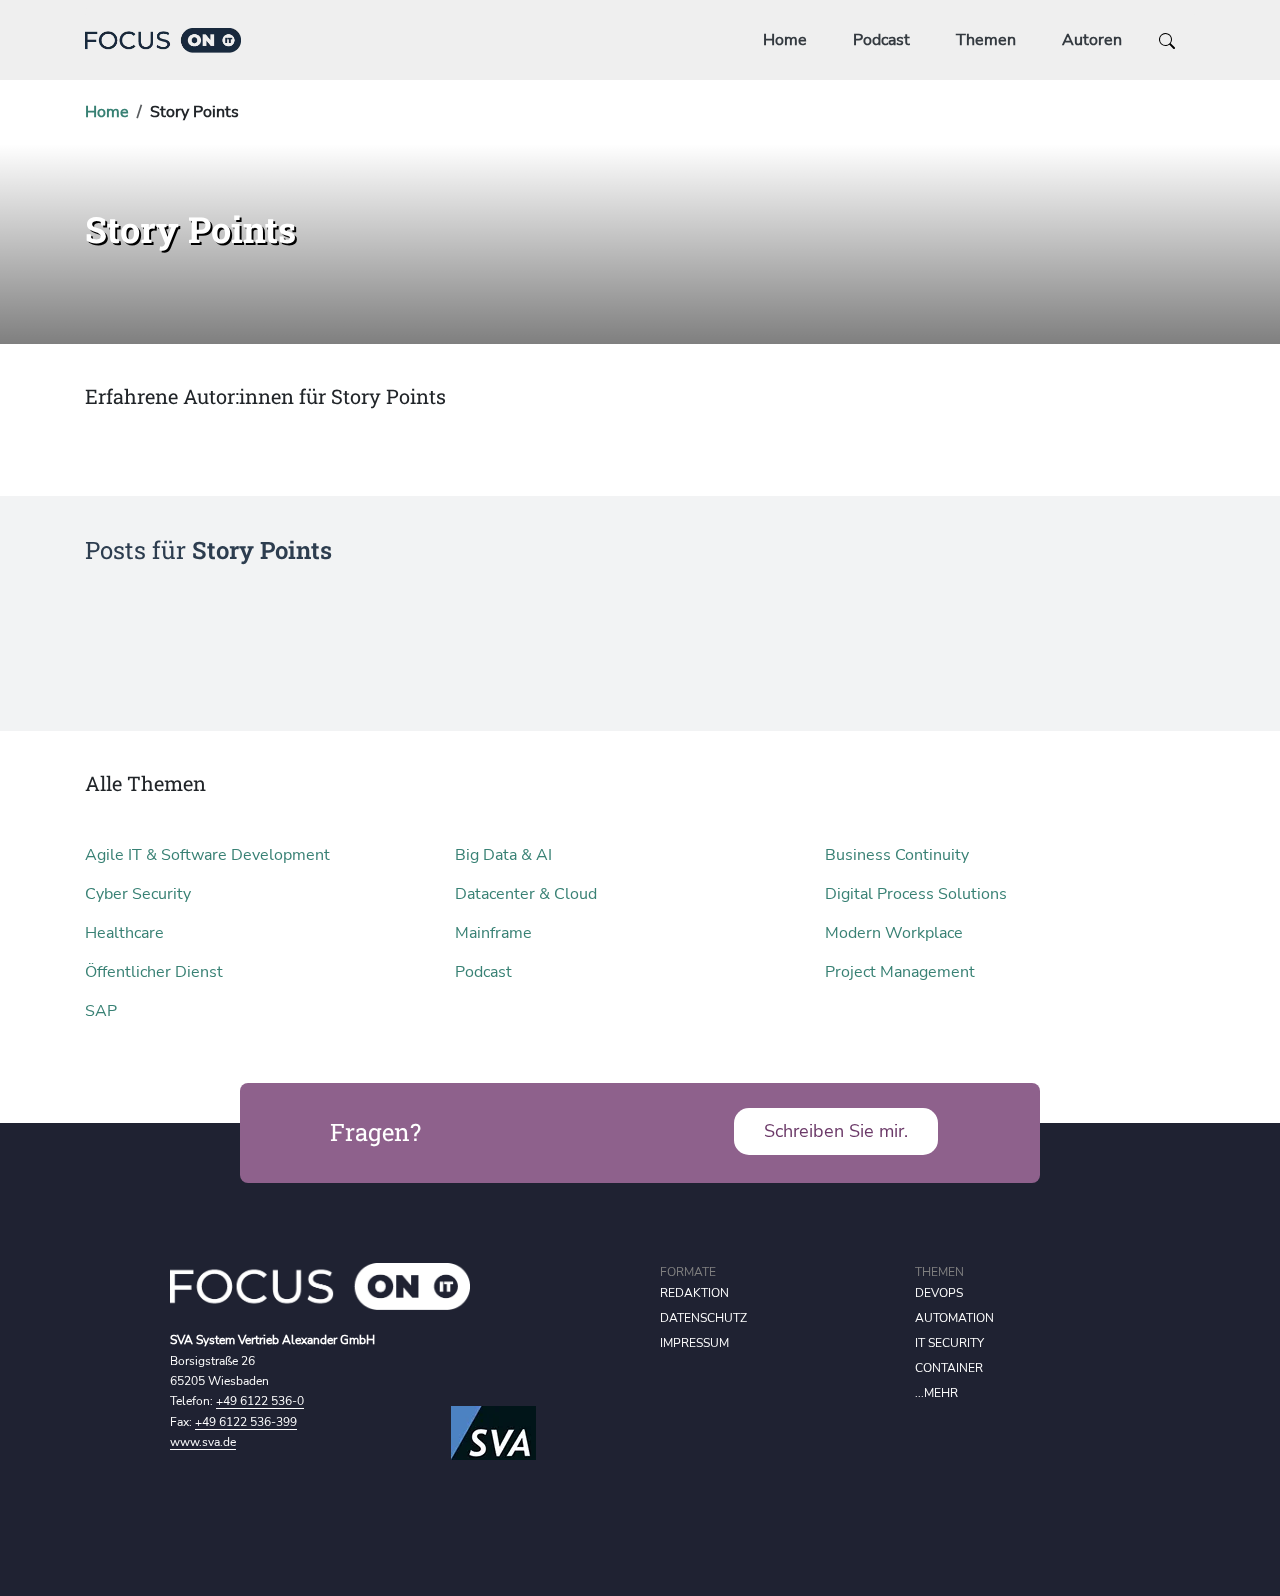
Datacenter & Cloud (526, 894)
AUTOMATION (954, 1318)
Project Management (900, 972)
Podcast (881, 40)
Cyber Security (138, 894)
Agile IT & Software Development (207, 855)
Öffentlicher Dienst (154, 972)
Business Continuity (897, 855)
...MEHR (936, 1393)
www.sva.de (203, 1442)
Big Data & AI (503, 855)
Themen (986, 40)
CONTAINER (949, 1368)
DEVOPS (939, 1293)
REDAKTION (694, 1293)
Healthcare (124, 933)
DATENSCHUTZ (703, 1318)
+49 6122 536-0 (260, 1401)
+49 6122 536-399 (246, 1422)
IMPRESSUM (694, 1343)
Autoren (1092, 40)
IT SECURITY (949, 1343)
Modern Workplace (894, 933)
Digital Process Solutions (916, 894)
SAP (101, 1011)
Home (785, 40)
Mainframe (493, 933)
